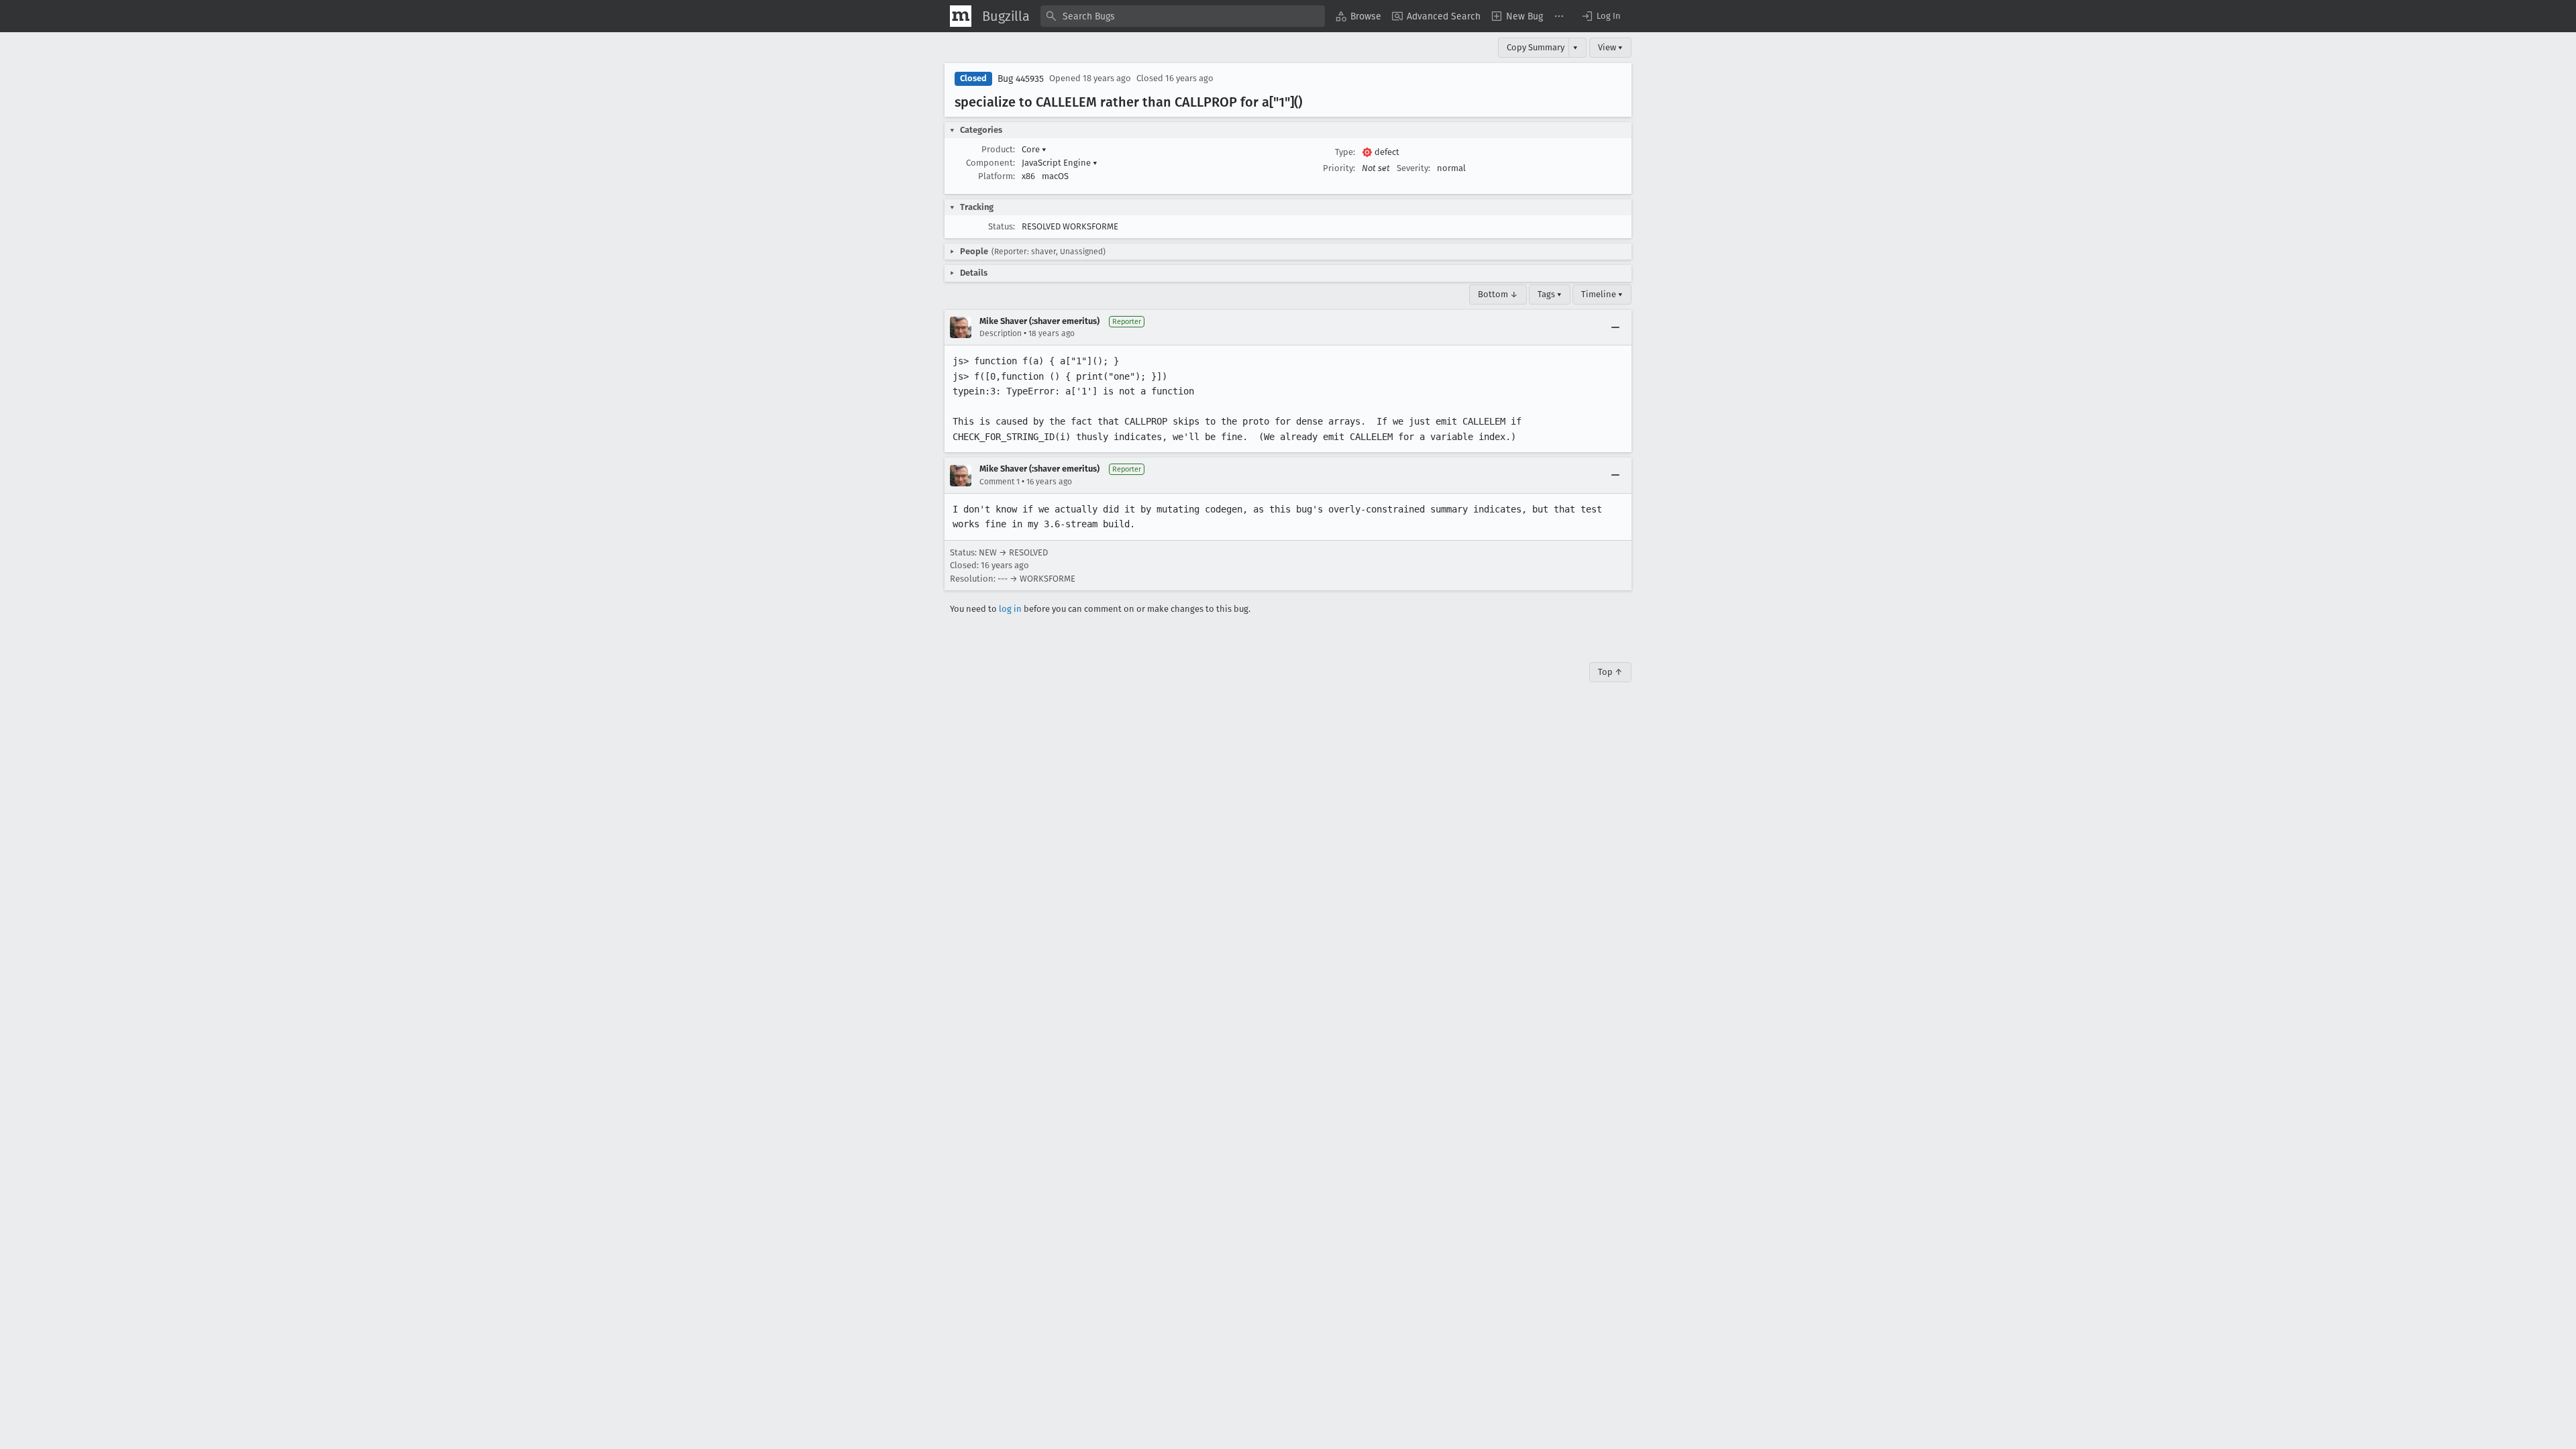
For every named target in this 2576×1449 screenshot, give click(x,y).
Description (1001, 333)
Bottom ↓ (1498, 294)
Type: (1345, 152)
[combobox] (1183, 16)
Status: (1002, 226)
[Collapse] (1615, 327)
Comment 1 (1000, 482)
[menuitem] (1358, 16)
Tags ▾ (1550, 294)
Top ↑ (1610, 672)
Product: (998, 149)
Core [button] (1034, 149)
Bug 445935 (1021, 79)
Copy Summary (1536, 47)
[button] (1601, 16)
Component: (990, 163)
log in (1010, 609)
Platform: (997, 176)
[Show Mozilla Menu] (961, 16)
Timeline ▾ (1602, 294)
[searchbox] (1183, 16)
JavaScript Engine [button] (1060, 163)
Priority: (1339, 168)
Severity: (1413, 168)
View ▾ (1610, 47)
